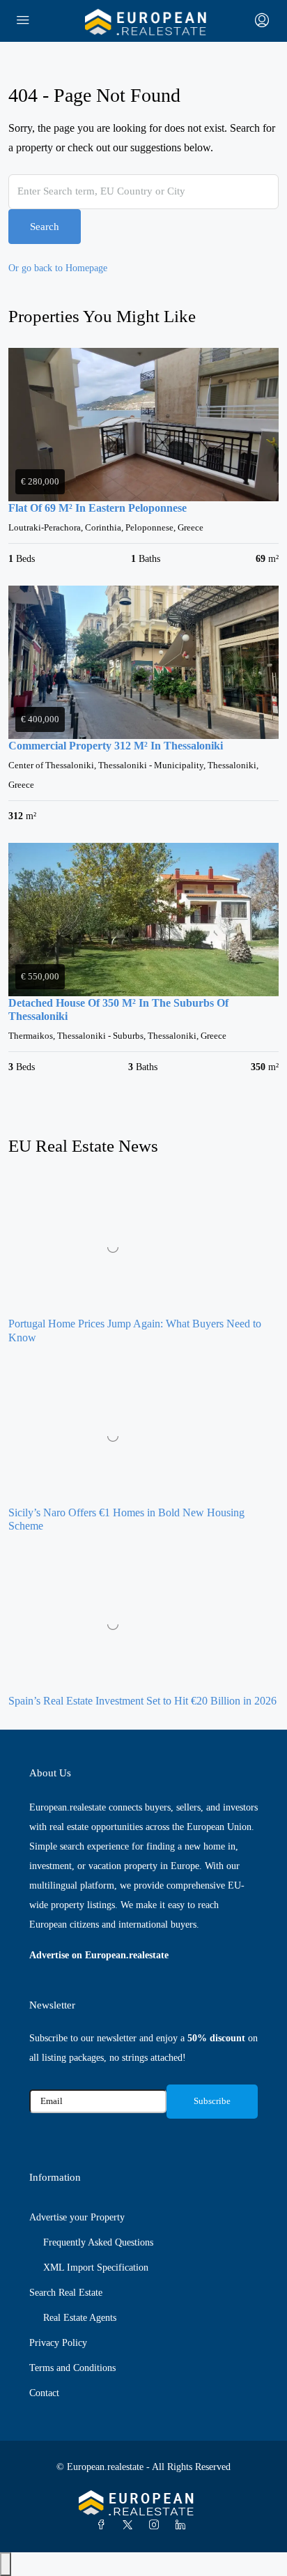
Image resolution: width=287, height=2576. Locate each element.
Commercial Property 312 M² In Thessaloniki (116, 746)
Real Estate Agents (80, 2318)
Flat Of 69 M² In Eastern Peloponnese (98, 508)
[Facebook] (104, 2525)
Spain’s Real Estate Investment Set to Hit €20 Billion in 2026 (142, 1701)
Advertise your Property (77, 2217)
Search (45, 227)
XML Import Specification (96, 2268)
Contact (44, 2393)
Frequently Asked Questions (98, 2242)
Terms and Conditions (72, 2368)
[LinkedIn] (183, 2525)
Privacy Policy (58, 2343)
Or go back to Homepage (58, 268)
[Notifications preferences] (6, 2564)
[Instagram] (157, 2525)
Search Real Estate (66, 2293)
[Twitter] (130, 2525)
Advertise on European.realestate (99, 1955)
